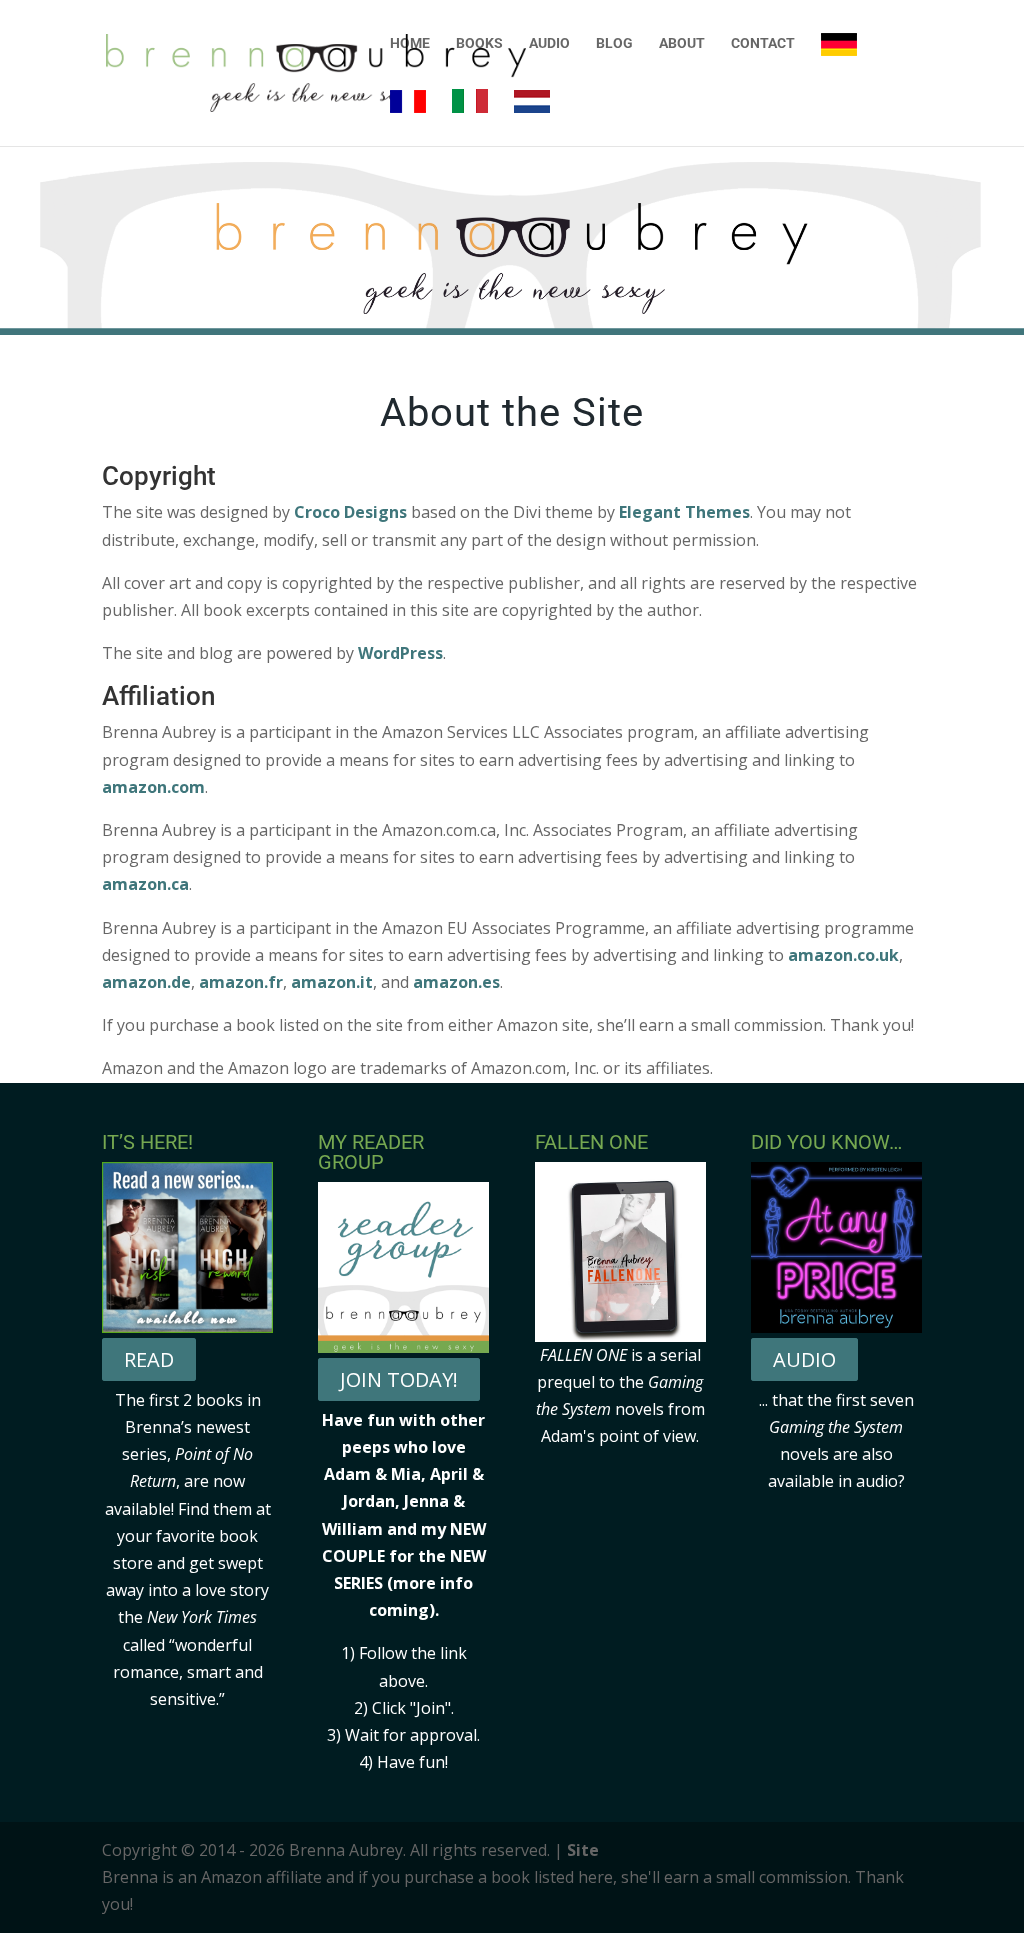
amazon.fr (241, 982)
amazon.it (332, 982)
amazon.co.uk (843, 955)
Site (583, 1850)
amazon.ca (145, 884)
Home (410, 43)
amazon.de (146, 982)
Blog (614, 43)
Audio (549, 43)
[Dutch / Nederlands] (532, 118)
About (682, 43)
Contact (763, 43)
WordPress (400, 653)
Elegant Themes (684, 512)
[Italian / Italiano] (470, 117)
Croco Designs (350, 512)
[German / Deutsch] (839, 61)
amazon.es (456, 982)
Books (479, 43)
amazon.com (153, 787)
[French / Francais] (408, 118)
